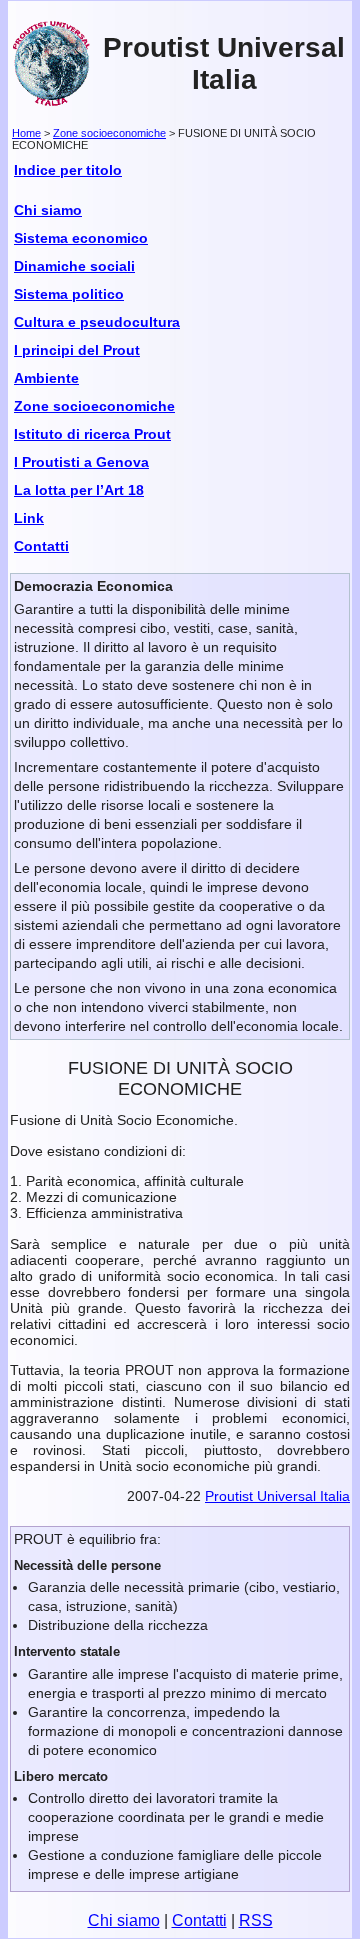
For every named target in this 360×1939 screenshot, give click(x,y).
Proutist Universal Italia (224, 63)
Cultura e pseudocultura (97, 322)
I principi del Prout (77, 350)
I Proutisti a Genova (81, 462)
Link (29, 518)
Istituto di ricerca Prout (92, 434)
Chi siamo (48, 210)
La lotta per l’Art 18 (79, 490)
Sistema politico (69, 294)
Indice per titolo (68, 170)
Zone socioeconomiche (109, 133)
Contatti (41, 546)
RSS (256, 1920)
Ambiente (46, 378)
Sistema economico (81, 238)
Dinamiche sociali (74, 266)
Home (26, 133)
